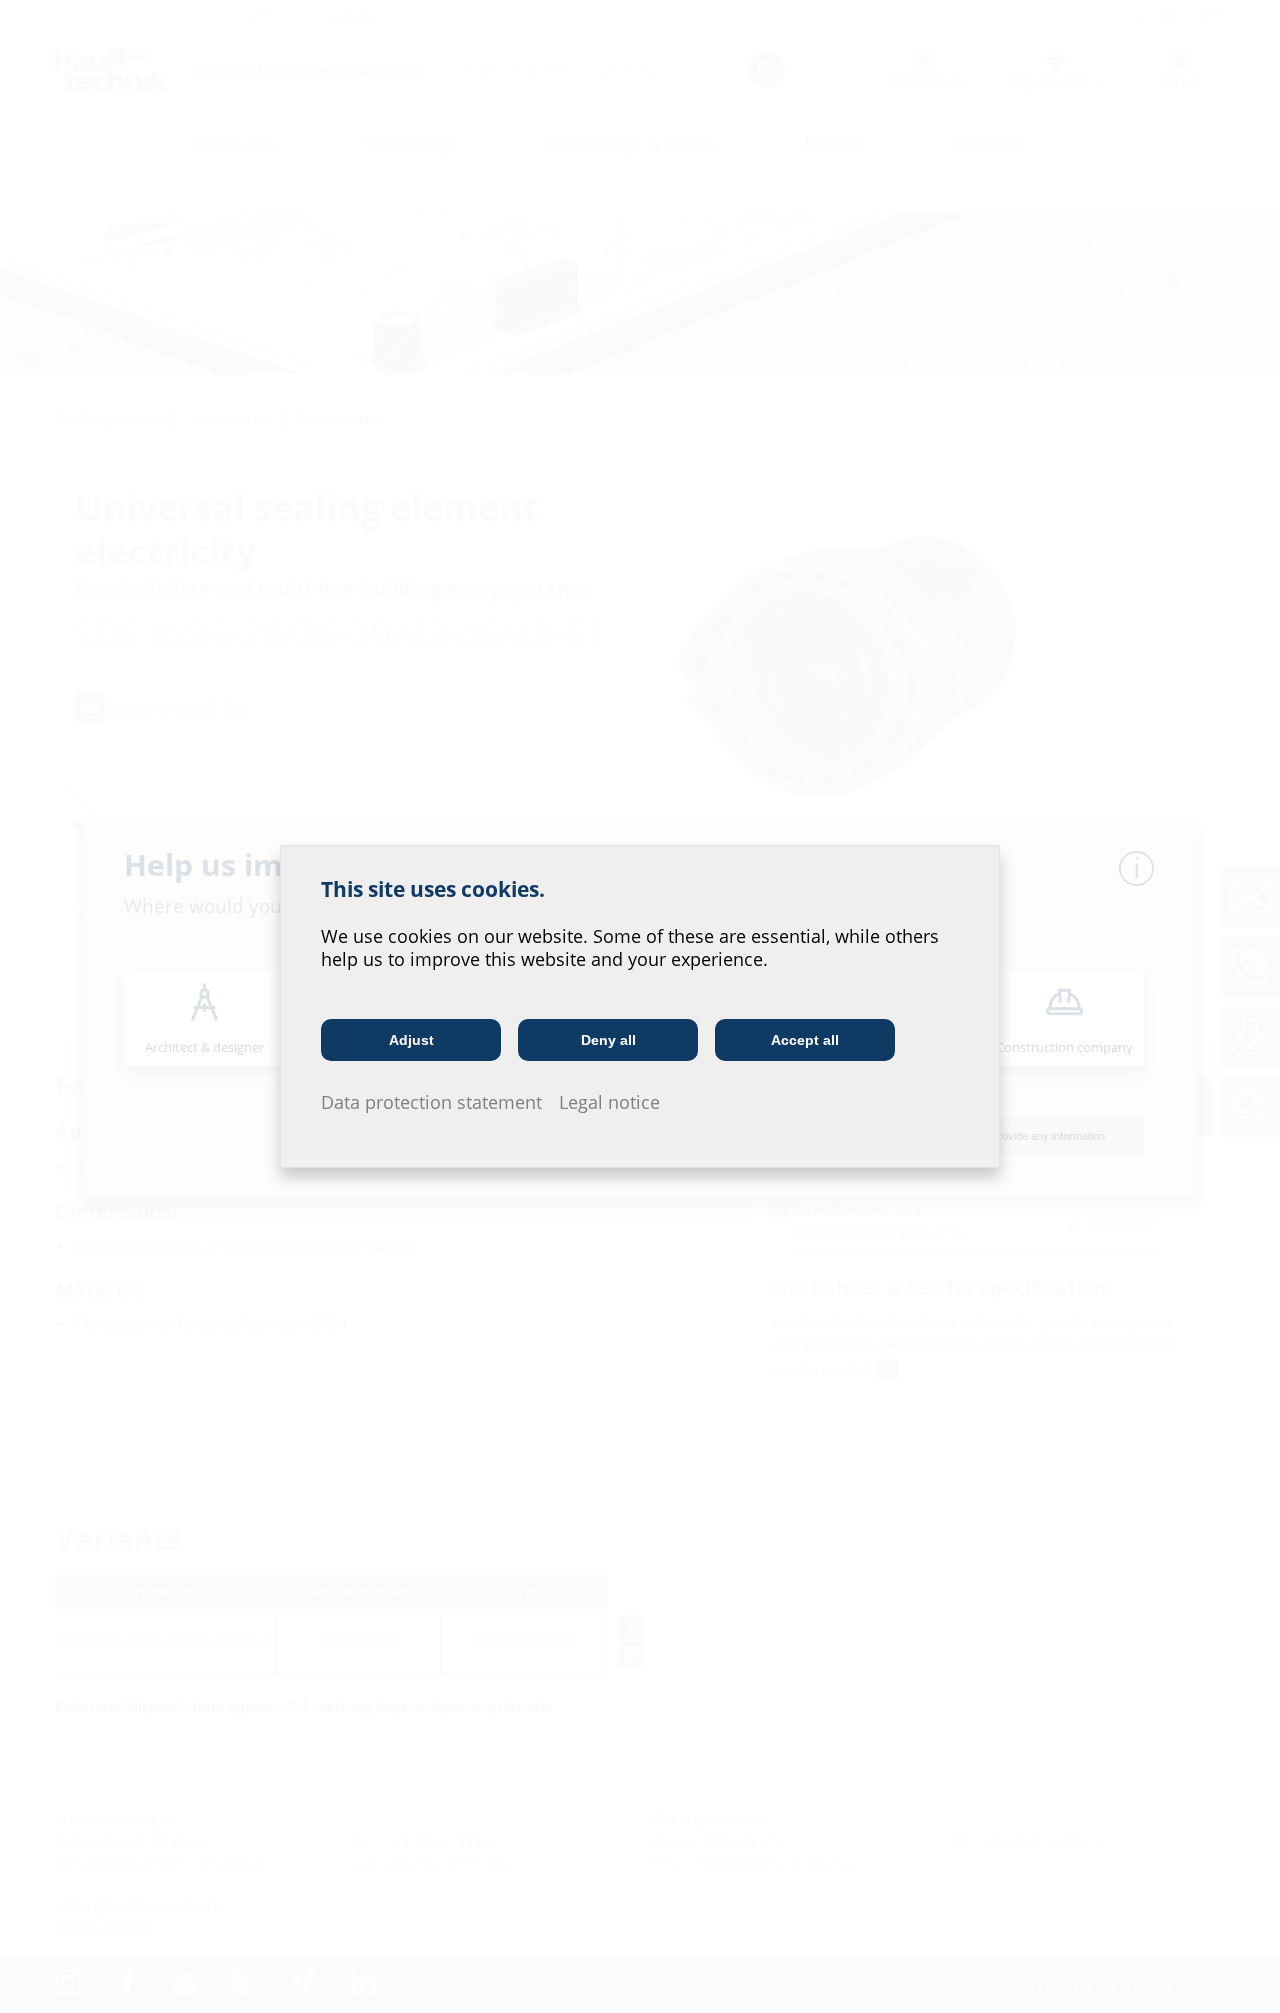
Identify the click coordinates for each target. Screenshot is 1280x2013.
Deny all (608, 1040)
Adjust (411, 1040)
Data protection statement (431, 1102)
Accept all (805, 1040)
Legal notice (609, 1102)
